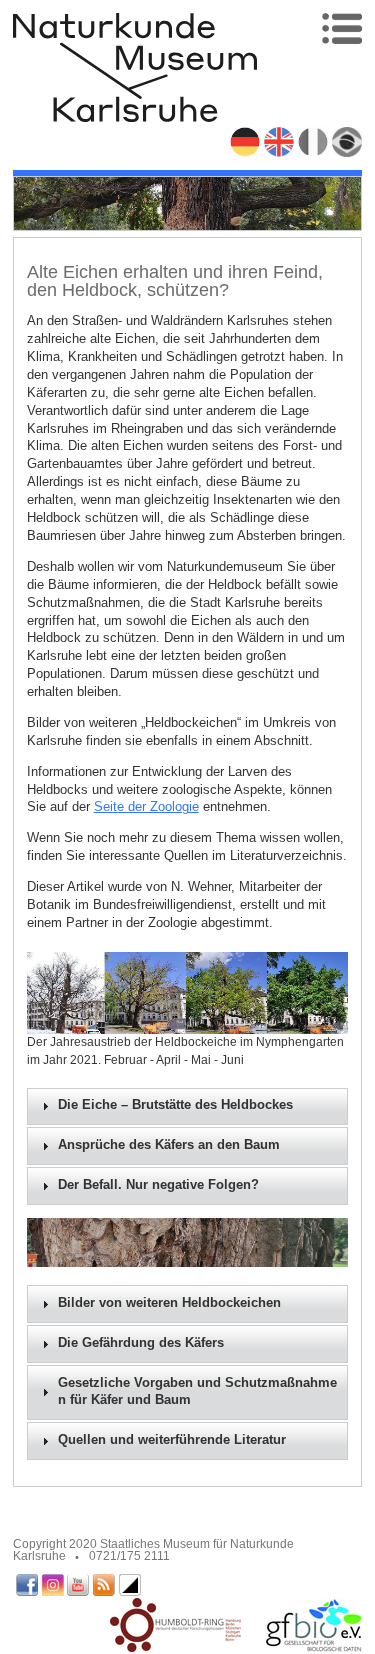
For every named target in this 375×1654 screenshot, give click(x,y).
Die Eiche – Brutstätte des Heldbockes (175, 1105)
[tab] (188, 1107)
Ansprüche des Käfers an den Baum (169, 1145)
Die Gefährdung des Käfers (141, 1343)
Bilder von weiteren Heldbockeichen (169, 1303)
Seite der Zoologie (146, 806)
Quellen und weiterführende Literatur (172, 1440)
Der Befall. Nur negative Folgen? (158, 1185)
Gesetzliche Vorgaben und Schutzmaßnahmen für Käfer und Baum (197, 1392)
